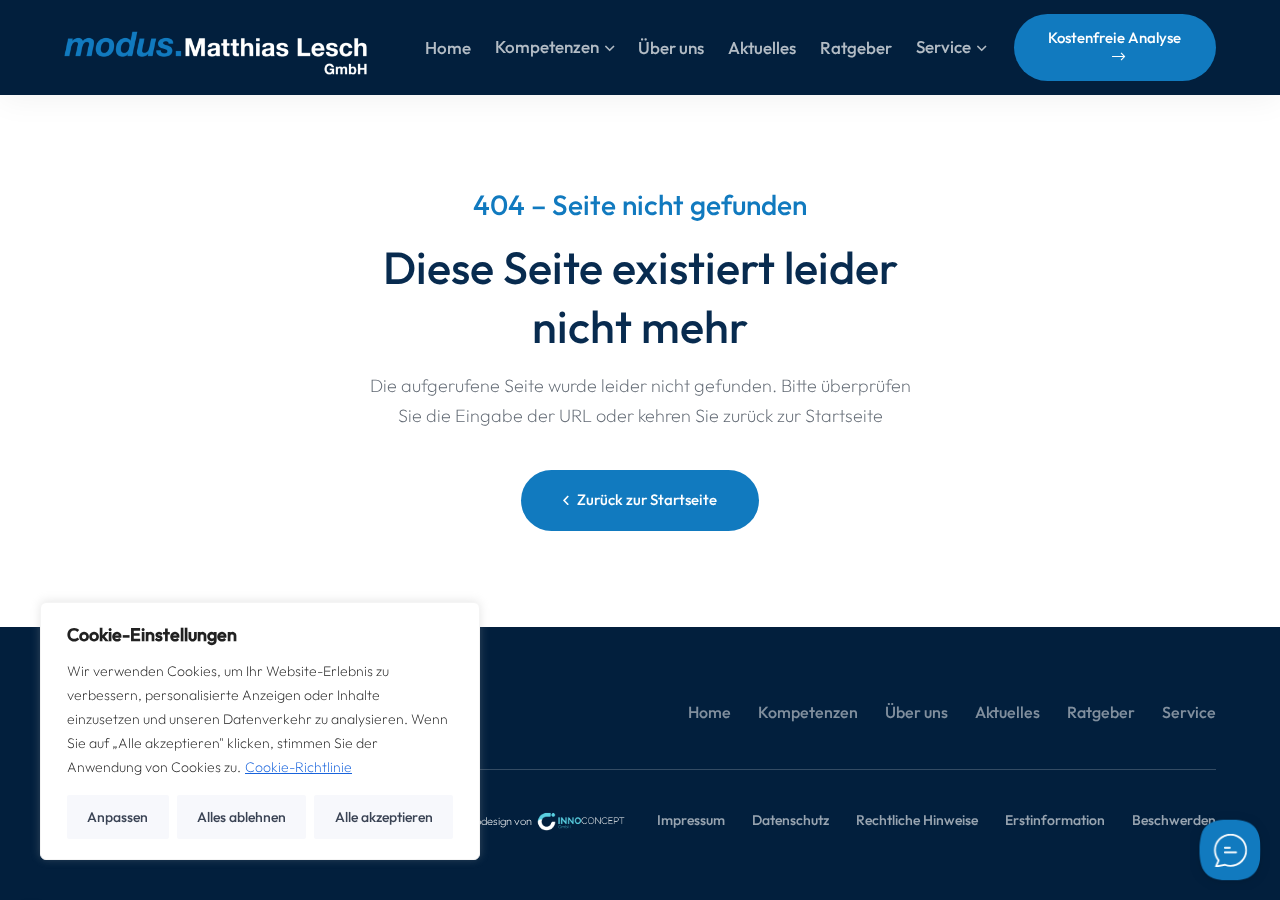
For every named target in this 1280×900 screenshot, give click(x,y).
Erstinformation (1055, 820)
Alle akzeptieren (384, 817)
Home (709, 712)
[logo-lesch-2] (215, 47)
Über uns (916, 712)
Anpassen (117, 817)
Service (1189, 712)
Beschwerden (1174, 820)
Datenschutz (790, 820)
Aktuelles (1007, 712)
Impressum (691, 820)
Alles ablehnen (241, 817)
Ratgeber (1101, 712)
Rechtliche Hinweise (917, 820)
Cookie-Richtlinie (298, 767)
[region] (260, 731)
